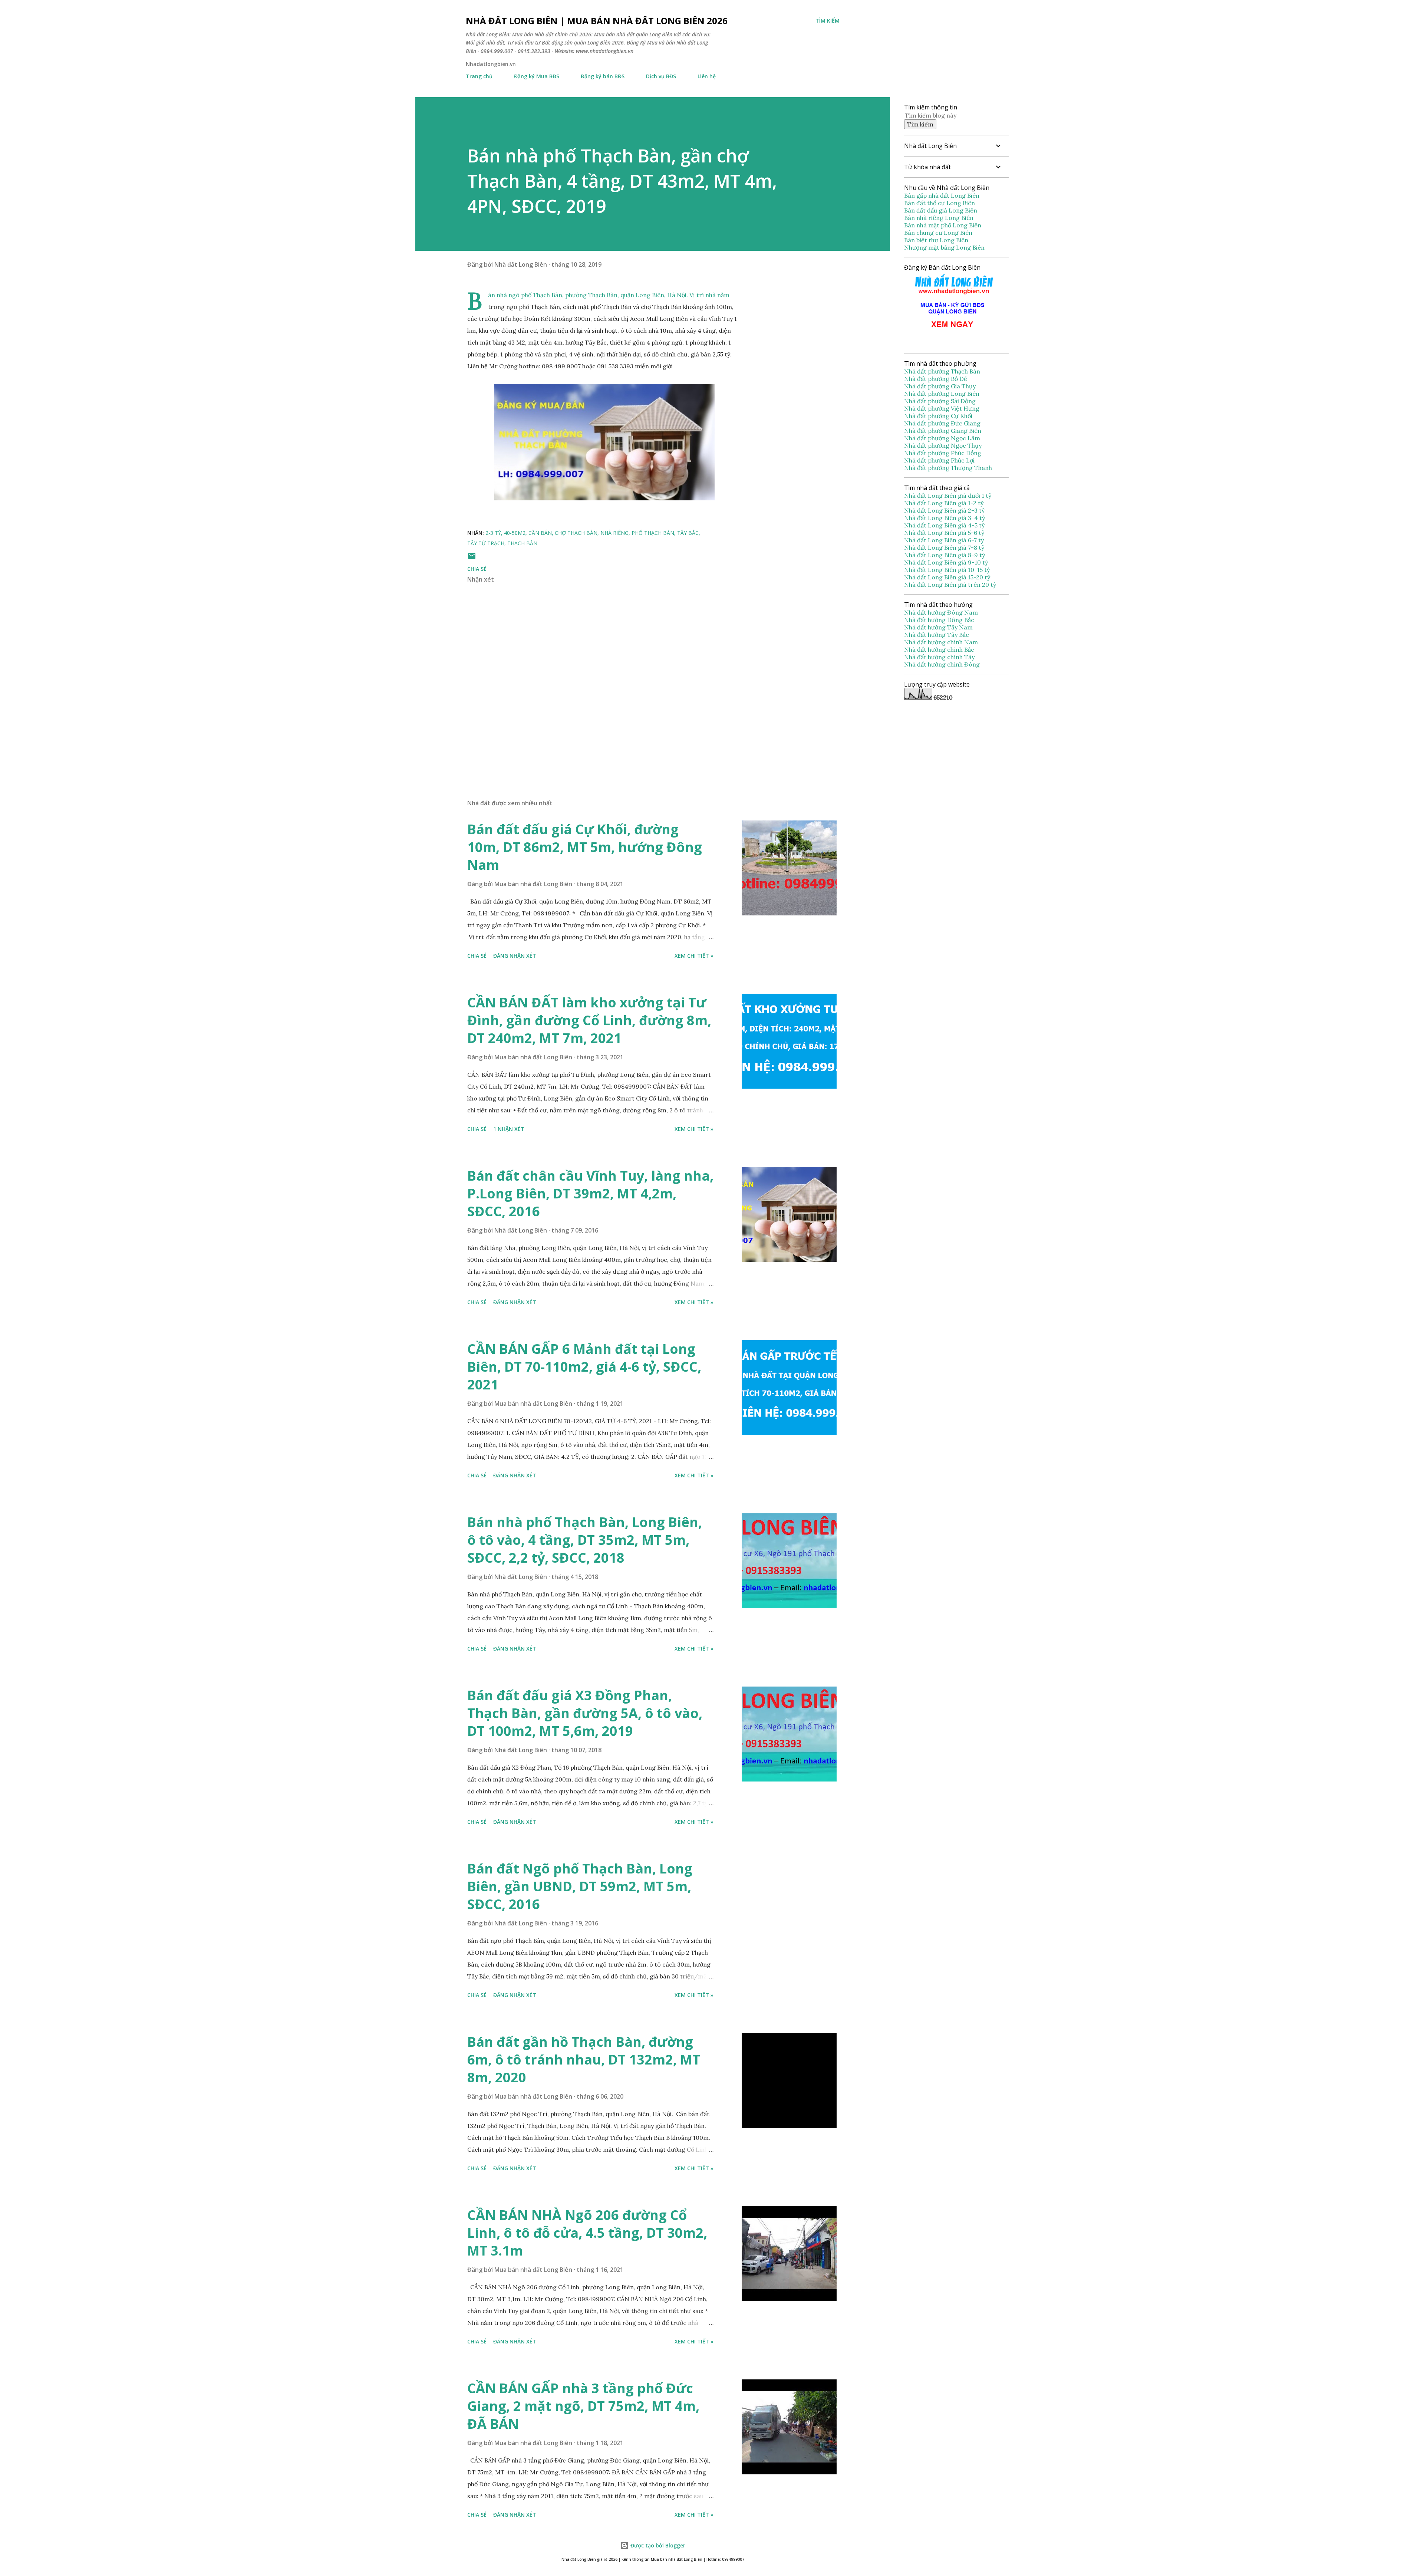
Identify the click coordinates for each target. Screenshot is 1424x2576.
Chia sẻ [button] (477, 569)
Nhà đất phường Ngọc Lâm (943, 438)
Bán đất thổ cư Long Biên (940, 203)
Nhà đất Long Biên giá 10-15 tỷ (947, 570)
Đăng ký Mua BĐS (537, 76)
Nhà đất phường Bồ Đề (936, 379)
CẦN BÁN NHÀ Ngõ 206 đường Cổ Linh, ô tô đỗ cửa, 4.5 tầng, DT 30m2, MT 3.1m (587, 2233)
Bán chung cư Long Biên (938, 233)
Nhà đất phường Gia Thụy (940, 386)
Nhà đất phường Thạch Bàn (942, 371)
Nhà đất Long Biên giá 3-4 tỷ (945, 518)
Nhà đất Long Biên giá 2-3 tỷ (945, 510)
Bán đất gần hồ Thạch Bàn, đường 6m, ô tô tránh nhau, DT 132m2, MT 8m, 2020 (584, 2060)
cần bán (540, 533)
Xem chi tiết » (694, 956)
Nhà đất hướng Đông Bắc (939, 620)
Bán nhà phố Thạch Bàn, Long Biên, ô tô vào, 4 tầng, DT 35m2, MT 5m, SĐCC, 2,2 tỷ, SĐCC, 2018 (585, 1540)
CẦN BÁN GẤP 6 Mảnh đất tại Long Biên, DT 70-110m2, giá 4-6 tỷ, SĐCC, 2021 (584, 1367)
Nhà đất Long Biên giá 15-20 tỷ (947, 577)
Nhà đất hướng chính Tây (939, 657)
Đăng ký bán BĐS (603, 76)
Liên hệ (707, 76)
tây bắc (688, 533)
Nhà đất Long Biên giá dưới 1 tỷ (948, 496)
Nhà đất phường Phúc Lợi (940, 460)
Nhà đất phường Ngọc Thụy (944, 445)
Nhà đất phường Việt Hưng (942, 408)
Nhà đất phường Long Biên (942, 394)
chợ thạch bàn (576, 533)
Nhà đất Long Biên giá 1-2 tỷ (945, 503)
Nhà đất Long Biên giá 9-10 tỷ (946, 562)
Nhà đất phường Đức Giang (943, 423)
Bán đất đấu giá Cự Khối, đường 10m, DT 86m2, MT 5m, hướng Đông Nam (585, 847)
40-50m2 (515, 533)
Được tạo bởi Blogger (657, 2545)
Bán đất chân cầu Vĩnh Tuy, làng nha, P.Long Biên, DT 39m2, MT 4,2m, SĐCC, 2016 (590, 1193)
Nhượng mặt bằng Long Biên (944, 247)
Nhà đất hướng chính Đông (942, 664)
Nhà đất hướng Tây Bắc (937, 635)
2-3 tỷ (493, 533)
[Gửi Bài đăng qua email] (472, 558)
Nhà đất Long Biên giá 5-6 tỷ (944, 533)
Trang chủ (479, 76)
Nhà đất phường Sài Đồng (941, 401)
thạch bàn (522, 543)
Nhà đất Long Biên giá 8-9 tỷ (945, 555)
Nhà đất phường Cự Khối (939, 416)
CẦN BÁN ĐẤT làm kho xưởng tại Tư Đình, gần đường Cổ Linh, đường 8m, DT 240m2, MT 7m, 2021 (589, 1020)
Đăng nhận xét (515, 956)
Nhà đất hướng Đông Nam (941, 612)
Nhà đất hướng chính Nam (941, 642)
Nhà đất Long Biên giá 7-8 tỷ (944, 547)
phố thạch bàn (653, 533)
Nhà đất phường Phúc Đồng (943, 453)
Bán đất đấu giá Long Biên (941, 210)
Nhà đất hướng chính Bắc (939, 649)
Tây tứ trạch (486, 543)
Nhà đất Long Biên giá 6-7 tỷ (944, 540)
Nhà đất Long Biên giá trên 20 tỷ (950, 585)
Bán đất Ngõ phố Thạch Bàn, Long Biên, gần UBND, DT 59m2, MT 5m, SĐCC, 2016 (580, 1886)
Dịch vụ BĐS (661, 76)
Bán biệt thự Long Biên (936, 240)
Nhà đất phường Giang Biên (943, 431)
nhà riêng (614, 533)
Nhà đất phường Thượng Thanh (948, 468)
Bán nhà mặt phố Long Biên (943, 225)
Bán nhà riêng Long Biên (939, 218)
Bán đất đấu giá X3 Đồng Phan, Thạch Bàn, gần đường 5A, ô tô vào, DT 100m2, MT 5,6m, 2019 (585, 1713)
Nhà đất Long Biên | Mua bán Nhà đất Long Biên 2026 (597, 21)
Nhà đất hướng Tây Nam (938, 627)
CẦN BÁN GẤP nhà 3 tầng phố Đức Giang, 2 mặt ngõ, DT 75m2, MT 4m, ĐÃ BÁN (583, 2406)
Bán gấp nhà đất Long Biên (942, 195)
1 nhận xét (509, 1129)
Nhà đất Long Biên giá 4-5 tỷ (944, 525)
